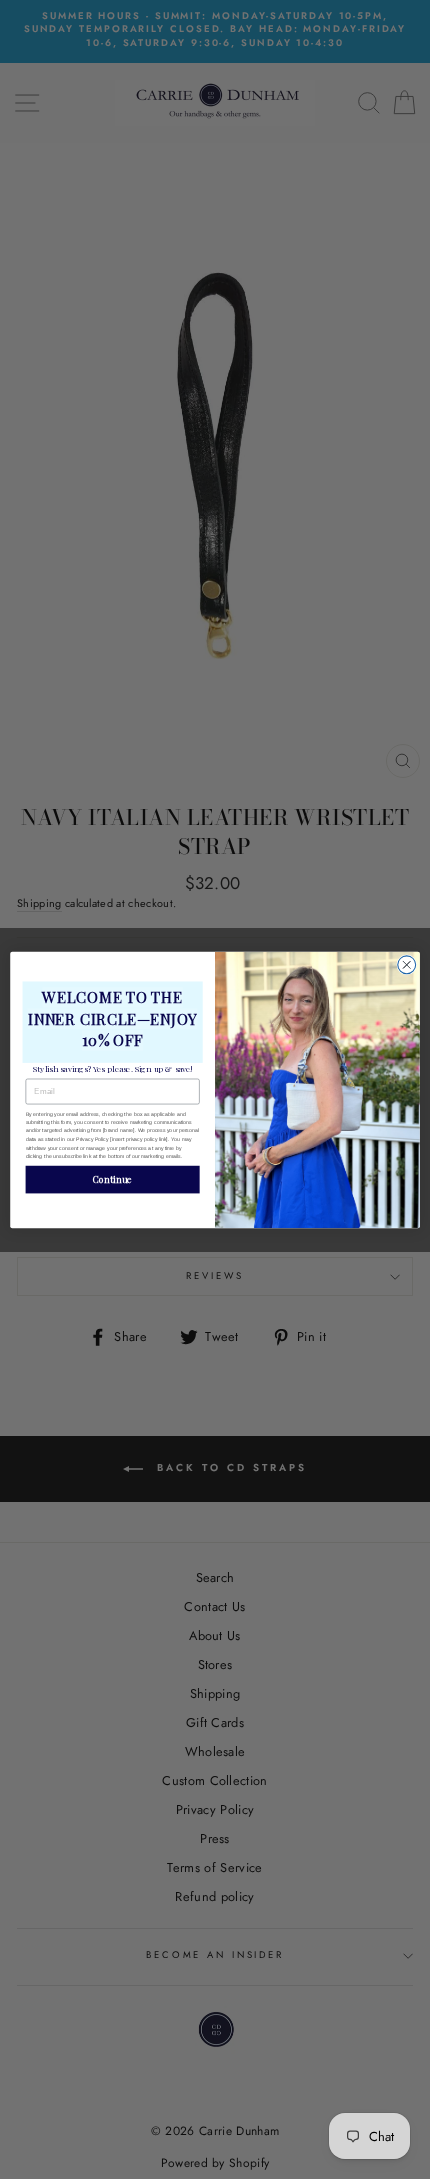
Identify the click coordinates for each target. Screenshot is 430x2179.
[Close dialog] (407, 964)
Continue (112, 1179)
